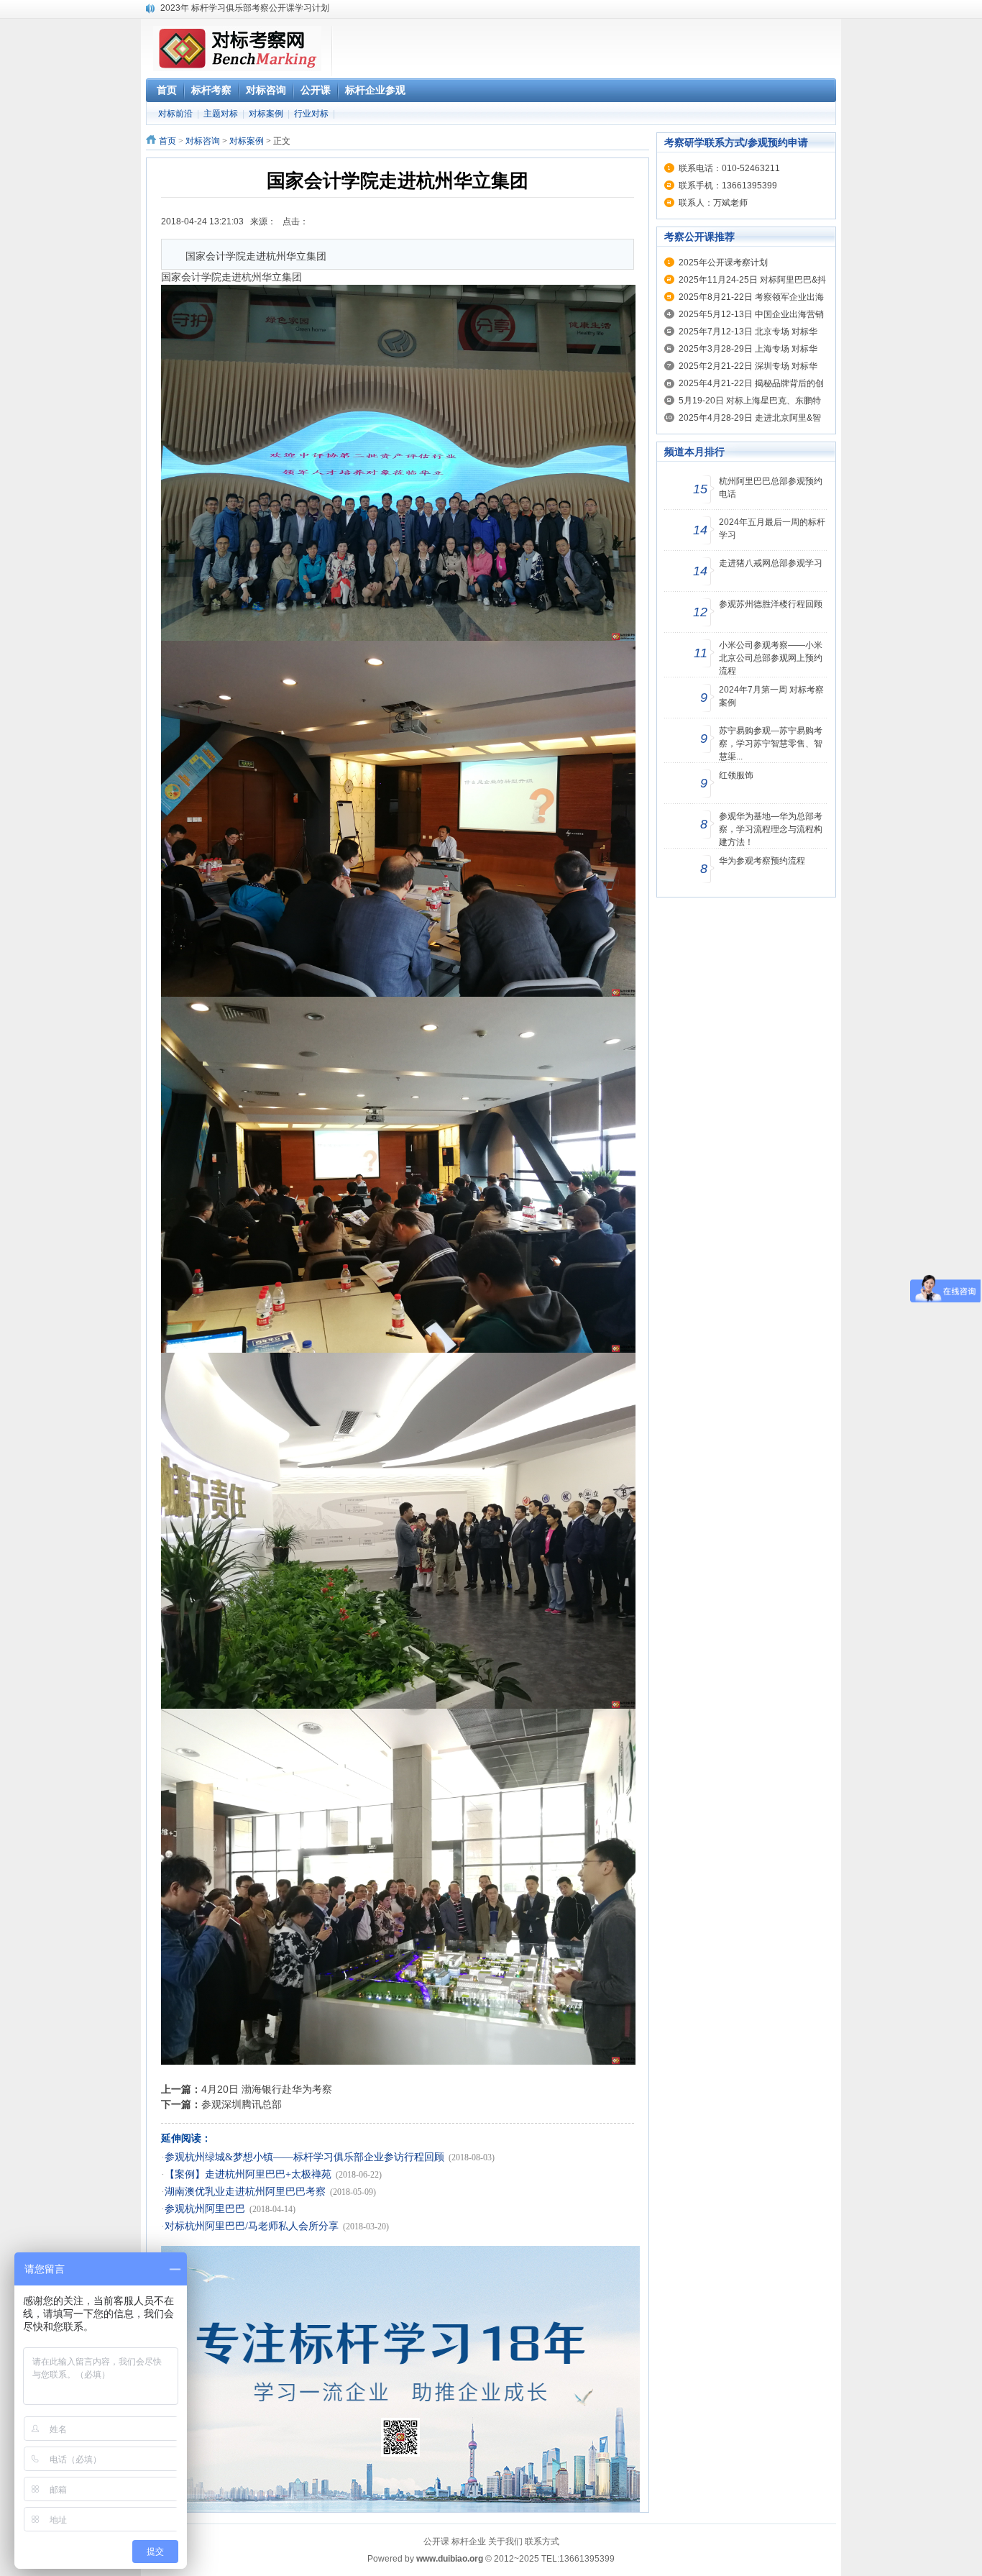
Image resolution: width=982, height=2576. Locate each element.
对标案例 (266, 114)
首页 (168, 141)
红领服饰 (736, 775)
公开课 (436, 2541)
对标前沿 (175, 114)
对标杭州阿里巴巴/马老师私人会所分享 (252, 2226)
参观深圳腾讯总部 (242, 2104)
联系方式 (542, 2541)
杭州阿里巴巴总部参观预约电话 (771, 488)
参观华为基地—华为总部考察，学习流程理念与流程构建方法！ (771, 829)
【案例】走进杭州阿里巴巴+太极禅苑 (248, 2174)
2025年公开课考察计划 (723, 262)
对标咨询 (203, 141)
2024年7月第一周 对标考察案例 (771, 696)
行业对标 (311, 114)
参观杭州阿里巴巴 (205, 2209)
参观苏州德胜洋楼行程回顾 (771, 604)
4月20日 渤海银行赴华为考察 (267, 2089)
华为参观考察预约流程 (762, 861)
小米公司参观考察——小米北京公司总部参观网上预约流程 (771, 658)
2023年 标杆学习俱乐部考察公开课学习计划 (245, 8)
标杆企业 (469, 2541)
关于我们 (505, 2541)
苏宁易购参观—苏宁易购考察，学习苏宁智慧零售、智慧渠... (771, 744)
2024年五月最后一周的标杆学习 (772, 529)
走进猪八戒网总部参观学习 (771, 563)
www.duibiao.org (450, 2559)
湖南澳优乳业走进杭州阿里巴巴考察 (245, 2192)
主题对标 (221, 114)
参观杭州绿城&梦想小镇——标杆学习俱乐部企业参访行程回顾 (304, 2157)
